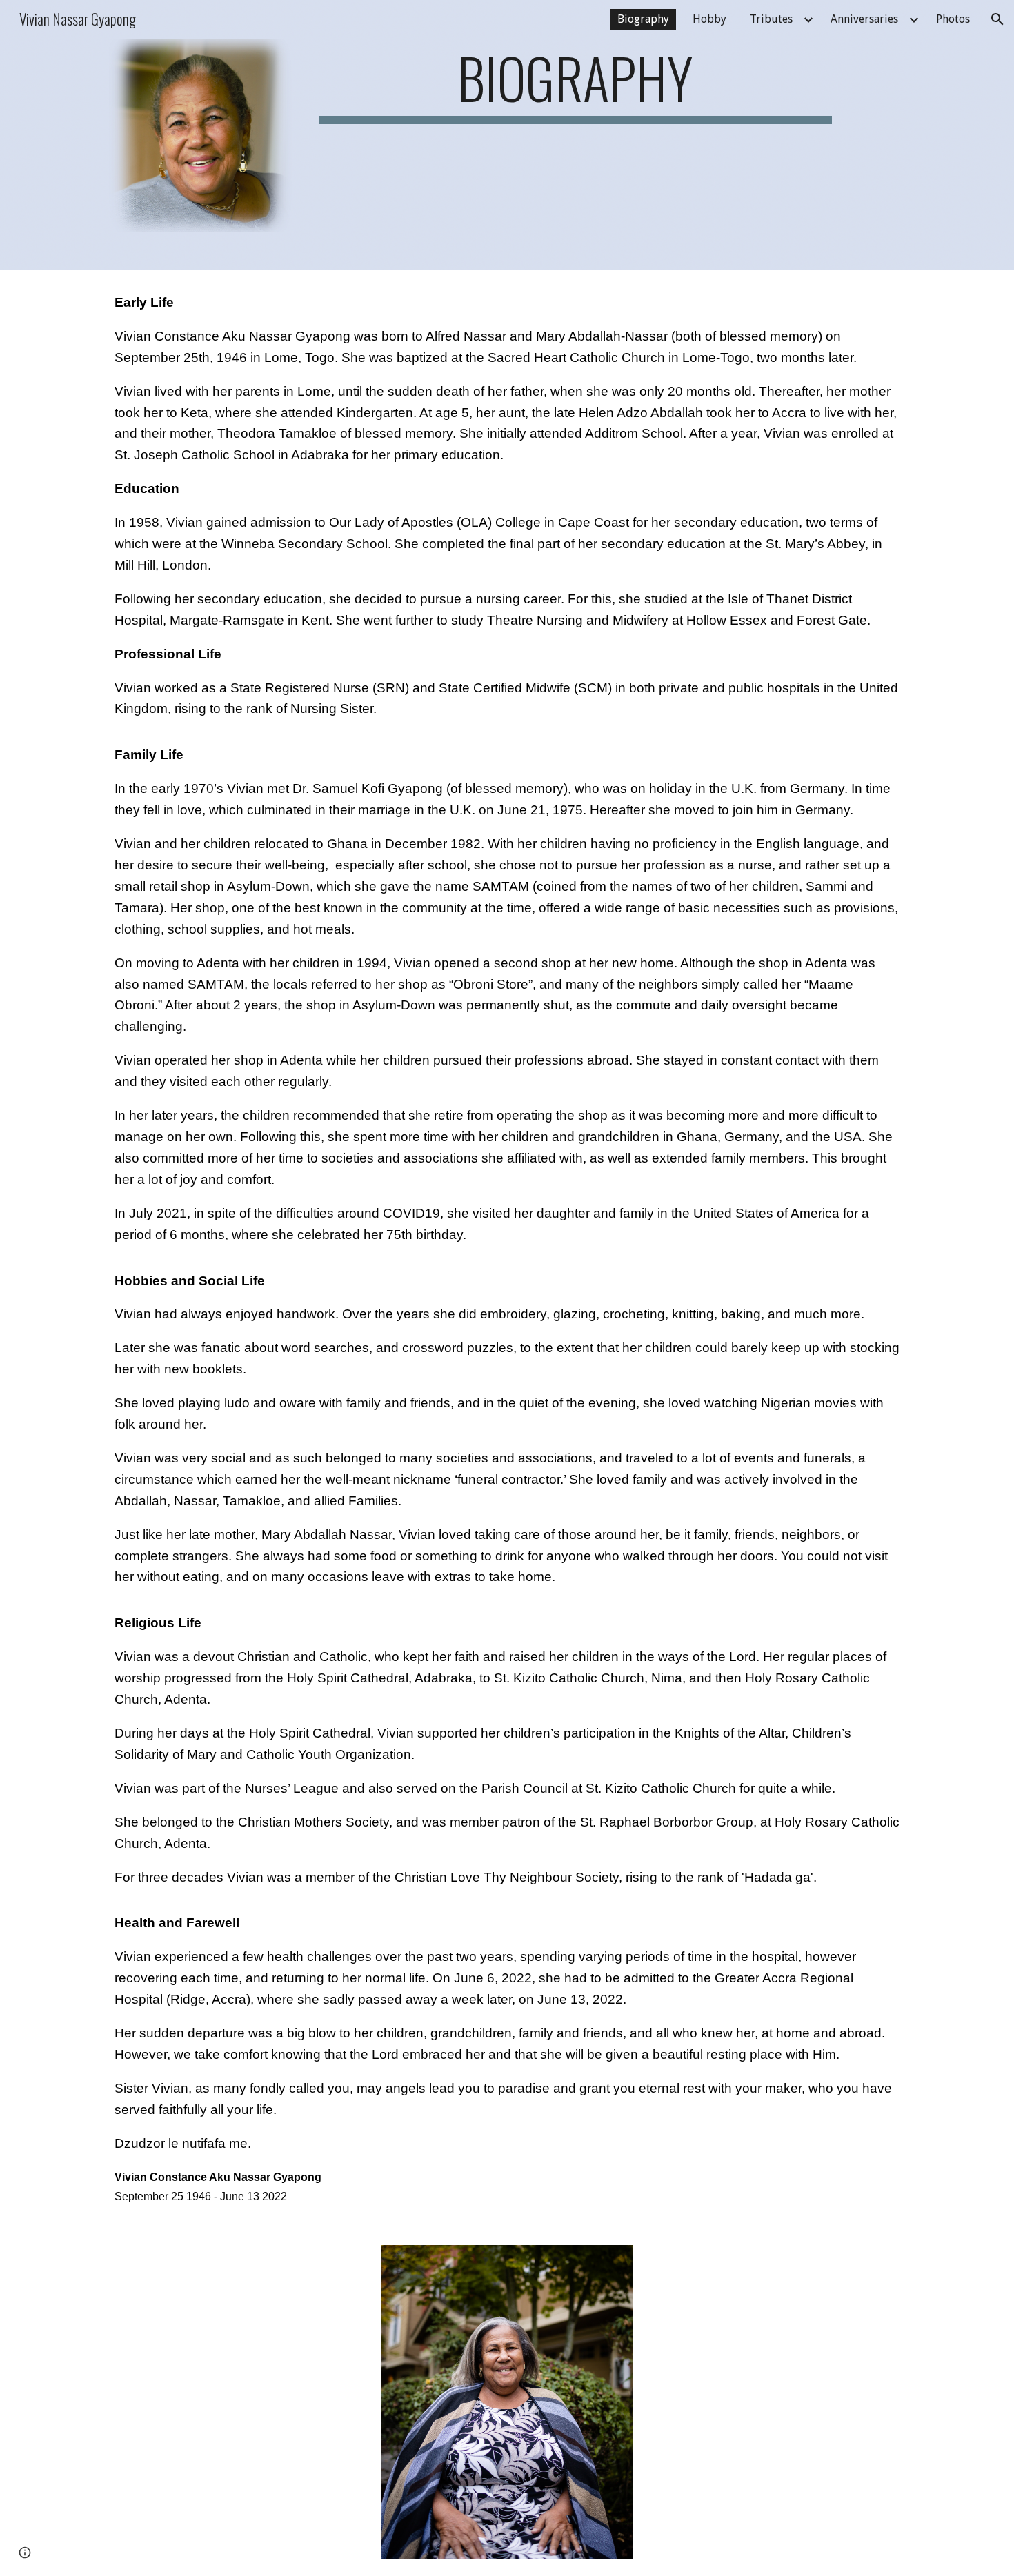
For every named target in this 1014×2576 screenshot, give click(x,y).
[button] (997, 19)
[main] (575, 84)
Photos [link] (953, 19)
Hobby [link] (709, 19)
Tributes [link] (771, 19)
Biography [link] (643, 19)
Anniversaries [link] (864, 19)
